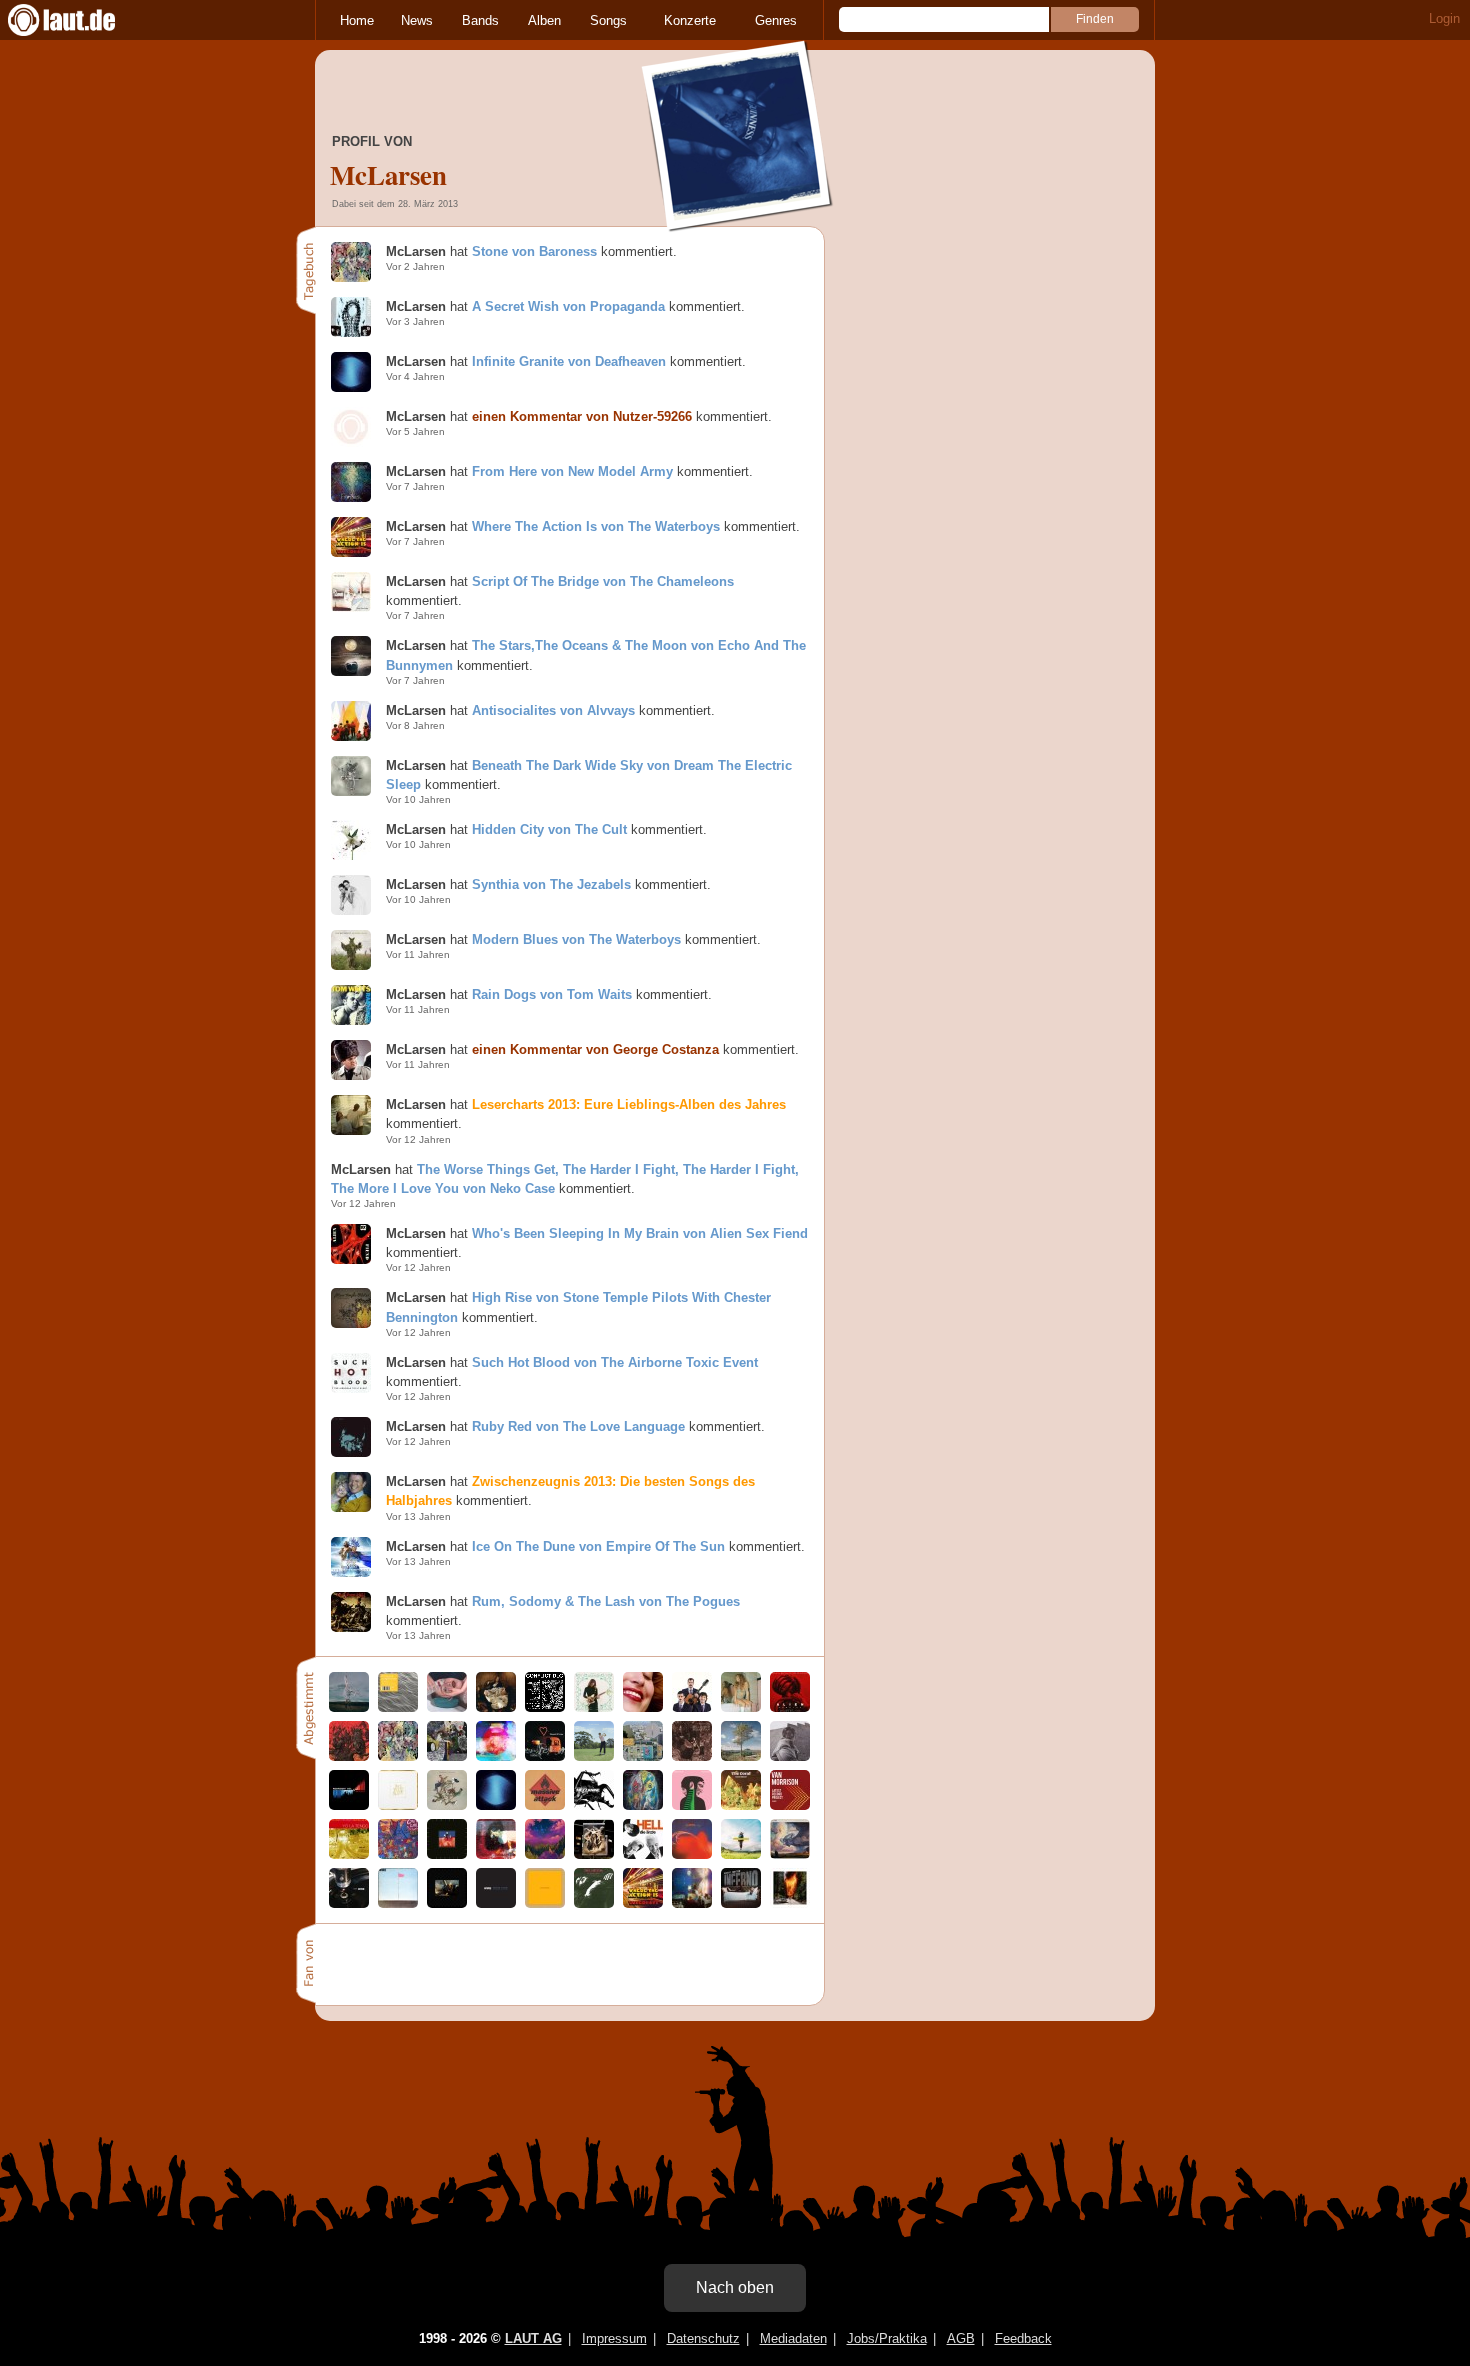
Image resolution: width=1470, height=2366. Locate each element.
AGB (961, 2338)
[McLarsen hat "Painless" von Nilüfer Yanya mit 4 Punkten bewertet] (643, 1756)
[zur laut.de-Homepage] (80, 20)
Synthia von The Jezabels (551, 884)
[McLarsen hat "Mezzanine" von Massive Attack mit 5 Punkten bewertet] (594, 1805)
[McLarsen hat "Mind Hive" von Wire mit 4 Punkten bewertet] (496, 1903)
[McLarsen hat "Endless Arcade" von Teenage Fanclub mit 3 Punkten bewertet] (692, 1805)
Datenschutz (703, 2338)
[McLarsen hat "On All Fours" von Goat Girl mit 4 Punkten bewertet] (398, 1854)
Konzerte (690, 20)
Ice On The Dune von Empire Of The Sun (598, 1546)
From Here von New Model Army (572, 471)
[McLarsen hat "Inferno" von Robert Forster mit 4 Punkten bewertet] (741, 1903)
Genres (776, 20)
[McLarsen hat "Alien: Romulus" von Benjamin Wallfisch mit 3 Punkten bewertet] (790, 1707)
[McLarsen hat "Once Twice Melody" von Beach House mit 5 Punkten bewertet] (398, 1805)
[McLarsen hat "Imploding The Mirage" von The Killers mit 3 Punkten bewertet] (790, 1854)
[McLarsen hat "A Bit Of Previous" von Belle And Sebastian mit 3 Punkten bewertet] (692, 1756)
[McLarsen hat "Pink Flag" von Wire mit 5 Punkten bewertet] (398, 1903)
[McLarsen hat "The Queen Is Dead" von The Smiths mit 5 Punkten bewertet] (594, 1903)
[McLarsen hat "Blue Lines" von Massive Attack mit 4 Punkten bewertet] (545, 1805)
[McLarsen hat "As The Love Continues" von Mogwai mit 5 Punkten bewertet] (496, 1854)
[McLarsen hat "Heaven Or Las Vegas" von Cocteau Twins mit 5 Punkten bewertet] (692, 1854)
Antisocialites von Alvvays (553, 710)
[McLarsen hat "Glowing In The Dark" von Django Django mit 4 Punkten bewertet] (447, 1854)
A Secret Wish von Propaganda (568, 306)
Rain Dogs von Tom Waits (552, 994)
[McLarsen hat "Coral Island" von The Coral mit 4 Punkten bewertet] (741, 1805)
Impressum (614, 2338)
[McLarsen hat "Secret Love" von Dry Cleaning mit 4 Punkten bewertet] (447, 1707)
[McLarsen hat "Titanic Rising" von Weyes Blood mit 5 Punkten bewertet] (692, 1903)
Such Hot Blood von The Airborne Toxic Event (615, 1362)
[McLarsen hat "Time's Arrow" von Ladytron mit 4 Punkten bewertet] (496, 1756)
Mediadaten (793, 2338)
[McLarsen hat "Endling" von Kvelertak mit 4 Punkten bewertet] (349, 1756)
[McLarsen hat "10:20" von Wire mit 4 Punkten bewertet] (349, 1903)
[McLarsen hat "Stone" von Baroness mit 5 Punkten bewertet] (398, 1756)
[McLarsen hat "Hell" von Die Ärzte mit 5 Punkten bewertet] (643, 1854)
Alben (544, 20)
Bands (480, 20)
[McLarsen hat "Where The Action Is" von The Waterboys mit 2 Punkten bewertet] (643, 1903)
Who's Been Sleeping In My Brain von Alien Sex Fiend (640, 1233)
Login (1444, 18)
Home (357, 20)
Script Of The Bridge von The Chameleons (603, 581)
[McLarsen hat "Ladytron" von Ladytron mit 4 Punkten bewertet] (790, 1903)
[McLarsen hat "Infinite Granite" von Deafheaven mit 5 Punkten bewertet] (496, 1805)
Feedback (1023, 2338)
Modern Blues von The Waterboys (576, 939)
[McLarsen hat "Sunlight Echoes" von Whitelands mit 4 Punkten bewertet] (398, 1707)
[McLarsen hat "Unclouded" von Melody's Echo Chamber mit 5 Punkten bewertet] (594, 1707)
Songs (608, 20)
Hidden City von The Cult (549, 829)
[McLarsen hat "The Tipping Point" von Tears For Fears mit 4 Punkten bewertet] (447, 1805)
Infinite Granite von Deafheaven (569, 361)
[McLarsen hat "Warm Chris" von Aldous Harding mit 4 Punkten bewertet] (790, 1756)
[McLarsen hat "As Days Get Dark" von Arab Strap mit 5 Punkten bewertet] (594, 1854)
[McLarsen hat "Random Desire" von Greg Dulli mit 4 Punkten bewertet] (447, 1903)
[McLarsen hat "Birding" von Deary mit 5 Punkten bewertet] (349, 1707)
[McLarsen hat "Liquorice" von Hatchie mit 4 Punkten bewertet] (643, 1707)
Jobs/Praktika (887, 2338)
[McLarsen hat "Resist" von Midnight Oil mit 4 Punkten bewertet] (349, 1805)
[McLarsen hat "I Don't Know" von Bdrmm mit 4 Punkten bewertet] (447, 1756)
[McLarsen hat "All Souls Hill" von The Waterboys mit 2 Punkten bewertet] (741, 1756)
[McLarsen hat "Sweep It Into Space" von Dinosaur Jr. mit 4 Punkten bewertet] (643, 1805)
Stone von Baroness (534, 251)
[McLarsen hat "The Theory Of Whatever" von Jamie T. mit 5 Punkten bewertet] (594, 1756)
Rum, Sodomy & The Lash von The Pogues (606, 1601)
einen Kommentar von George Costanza (595, 1049)
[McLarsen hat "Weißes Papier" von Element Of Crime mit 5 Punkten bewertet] (545, 1756)
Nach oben (735, 2287)
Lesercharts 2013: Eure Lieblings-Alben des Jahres (629, 1104)
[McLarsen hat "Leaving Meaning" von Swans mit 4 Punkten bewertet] (545, 1903)
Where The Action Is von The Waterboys (596, 526)
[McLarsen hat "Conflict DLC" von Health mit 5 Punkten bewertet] (545, 1707)
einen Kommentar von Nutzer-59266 (582, 416)
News (417, 20)
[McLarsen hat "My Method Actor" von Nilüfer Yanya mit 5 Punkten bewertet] (741, 1707)
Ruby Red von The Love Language (578, 1426)
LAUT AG (533, 2338)
